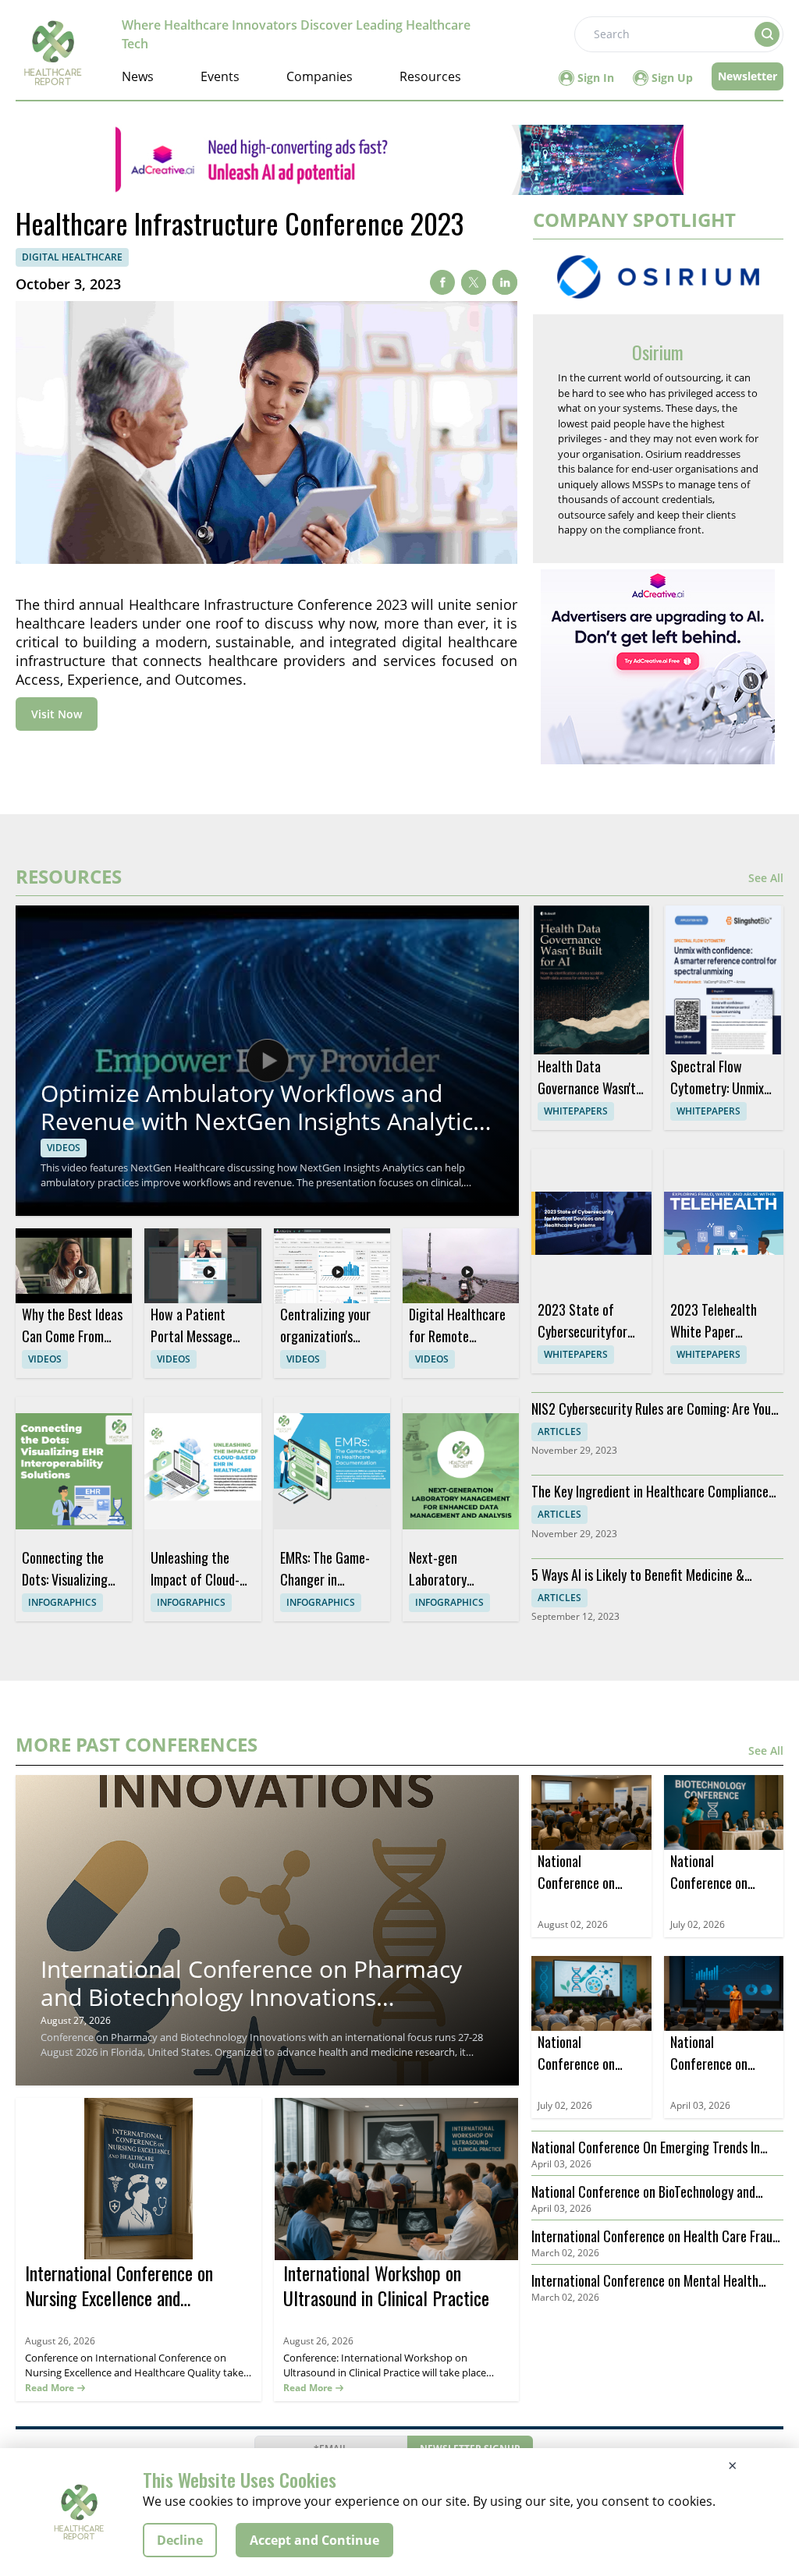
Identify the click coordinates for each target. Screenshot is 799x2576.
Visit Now (57, 714)
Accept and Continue (314, 2540)
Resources (430, 76)
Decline (180, 2540)
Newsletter (748, 76)
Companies (320, 76)
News (138, 76)
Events (220, 76)
